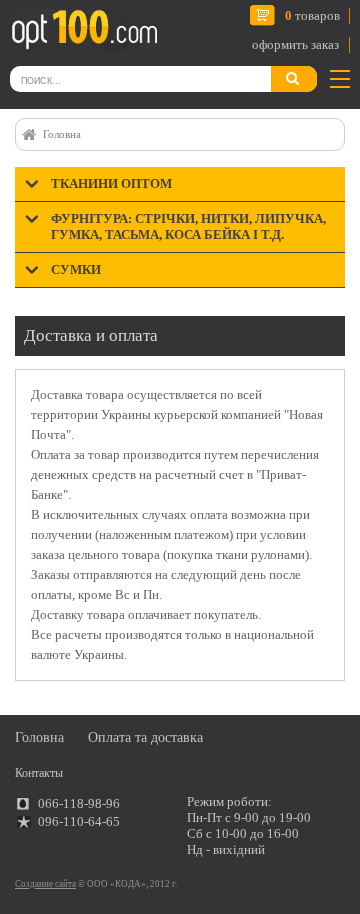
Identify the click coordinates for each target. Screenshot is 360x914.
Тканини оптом (111, 183)
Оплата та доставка (145, 737)
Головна (62, 134)
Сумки (76, 269)
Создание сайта (45, 884)
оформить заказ (295, 44)
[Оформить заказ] (38, 33)
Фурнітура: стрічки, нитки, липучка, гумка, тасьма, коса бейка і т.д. (188, 226)
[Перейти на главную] (83, 29)
